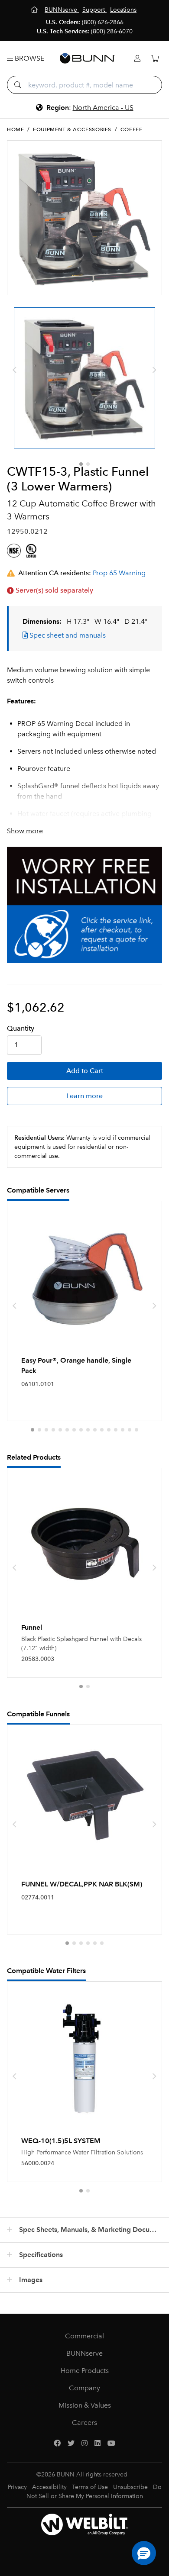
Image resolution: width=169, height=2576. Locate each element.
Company (84, 2388)
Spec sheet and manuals (67, 635)
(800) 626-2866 (103, 22)
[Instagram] (84, 2444)
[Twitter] (71, 2444)
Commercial (84, 2336)
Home (15, 129)
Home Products (85, 2371)
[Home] (35, 10)
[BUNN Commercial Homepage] (88, 58)
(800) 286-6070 (112, 31)
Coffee (132, 129)
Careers (84, 2423)
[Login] (137, 59)
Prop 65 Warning (119, 573)
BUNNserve (84, 2353)
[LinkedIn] (97, 2444)
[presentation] (15, 370)
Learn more (84, 1096)
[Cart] (155, 59)
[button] (81, 464)
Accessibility (49, 2487)
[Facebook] (57, 2444)
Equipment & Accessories (72, 129)
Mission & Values (85, 2405)
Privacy (17, 2487)
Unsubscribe (130, 2487)
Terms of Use (90, 2487)
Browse (29, 58)
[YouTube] (111, 2444)
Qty (21, 1028)
